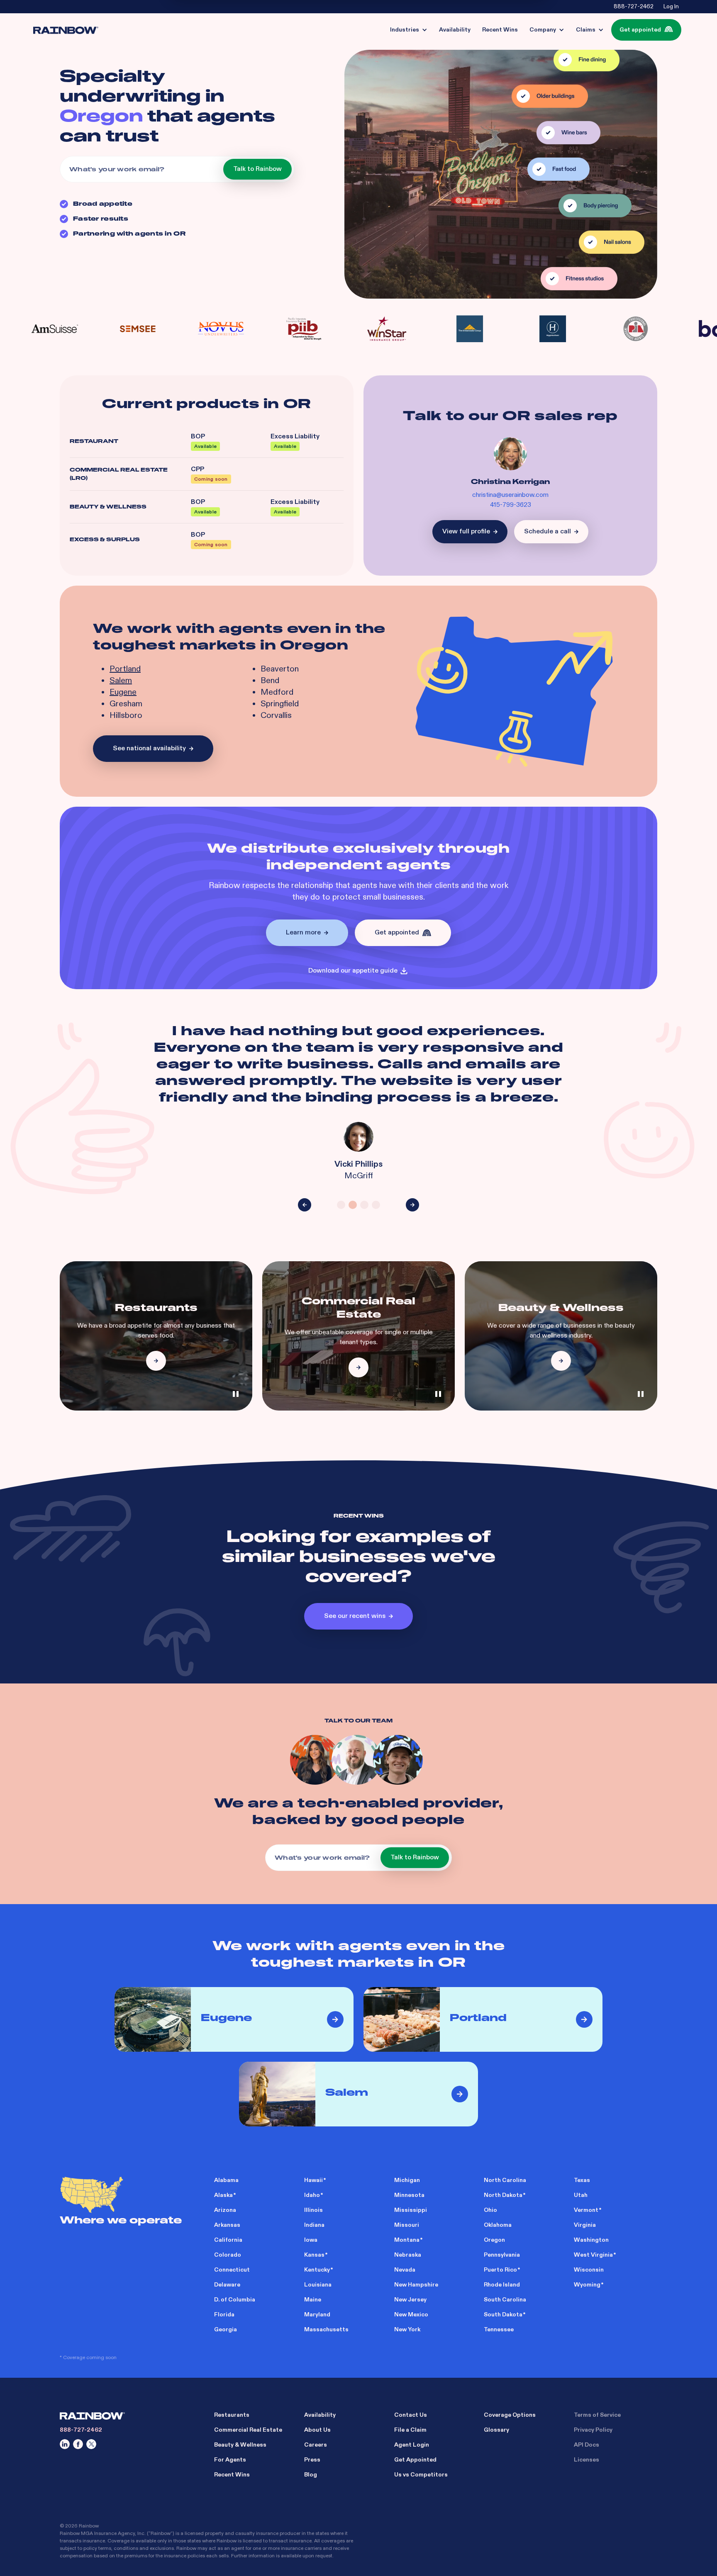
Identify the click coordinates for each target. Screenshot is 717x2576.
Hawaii (313, 2180)
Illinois (313, 2210)
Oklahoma (498, 2225)
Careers (316, 2445)
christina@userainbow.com (510, 495)
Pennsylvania (502, 2255)
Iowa (311, 2240)
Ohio (490, 2210)
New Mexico (411, 2315)
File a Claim (410, 2430)
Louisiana (318, 2285)
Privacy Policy (593, 2430)
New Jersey (410, 2300)
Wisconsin (589, 2270)
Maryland (317, 2315)
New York (407, 2329)
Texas (582, 2180)
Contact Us (411, 2415)
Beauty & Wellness (240, 2445)
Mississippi (411, 2210)
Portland (125, 669)
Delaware (227, 2285)
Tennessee (499, 2329)
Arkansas (227, 2225)
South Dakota (503, 2315)
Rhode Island (502, 2285)
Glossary (496, 2430)
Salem (121, 681)
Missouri (407, 2225)
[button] (409, 30)
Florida (224, 2315)
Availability (320, 2415)
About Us (317, 2430)
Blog (311, 2475)
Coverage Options (510, 2415)
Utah (581, 2195)
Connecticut (232, 2270)
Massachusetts (326, 2329)
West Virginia (593, 2255)
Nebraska (408, 2255)
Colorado (228, 2255)
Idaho (312, 2195)
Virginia (585, 2225)
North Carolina (505, 2180)
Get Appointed (415, 2460)
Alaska (223, 2195)
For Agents (230, 2460)
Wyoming (587, 2285)
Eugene (123, 692)
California (228, 2240)
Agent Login (412, 2445)
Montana (407, 2240)
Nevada (405, 2270)
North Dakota (503, 2195)
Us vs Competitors (421, 2475)
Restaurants (232, 2415)
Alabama (226, 2180)
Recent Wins (232, 2475)
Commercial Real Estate (248, 2430)
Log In (671, 7)
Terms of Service (597, 2415)
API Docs (587, 2445)
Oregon (494, 2240)
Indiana (314, 2225)
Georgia (226, 2329)
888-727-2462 (634, 7)
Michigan (407, 2180)
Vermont (586, 2210)
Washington (591, 2240)
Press (312, 2460)
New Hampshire (416, 2285)
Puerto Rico (500, 2270)
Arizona (225, 2210)
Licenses (587, 2460)
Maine (313, 2300)
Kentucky (317, 2270)
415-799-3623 (511, 505)
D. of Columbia (235, 2300)
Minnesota (409, 2195)
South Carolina (505, 2300)
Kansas (314, 2255)
